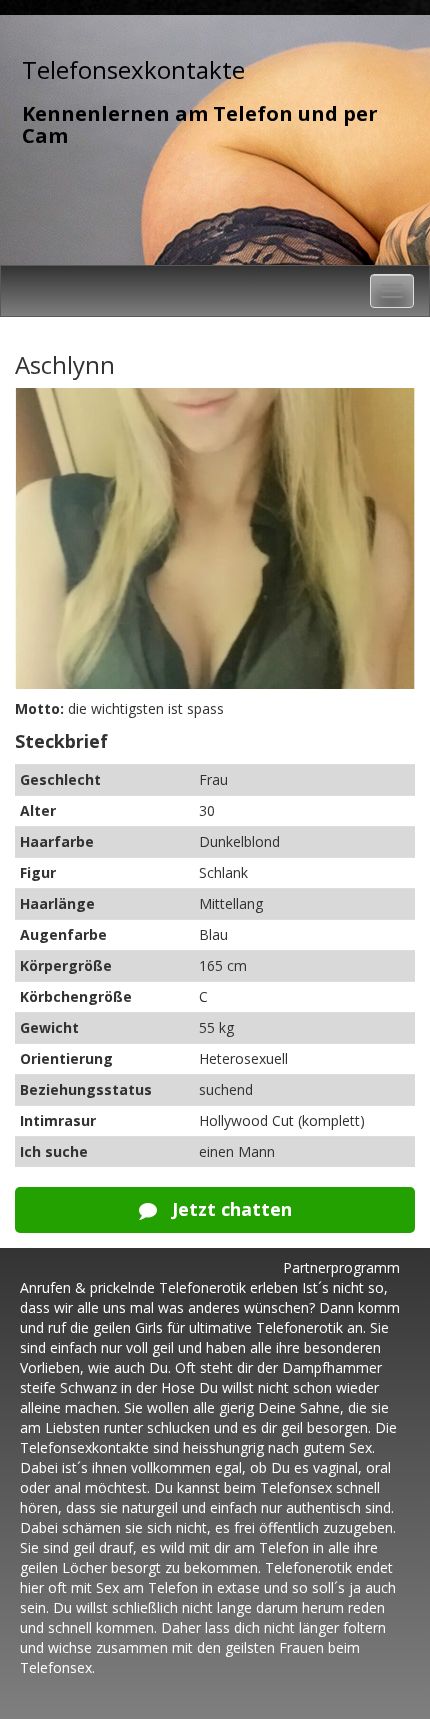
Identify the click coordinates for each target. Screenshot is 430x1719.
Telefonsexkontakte (133, 69)
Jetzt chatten (229, 1209)
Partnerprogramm (341, 1267)
